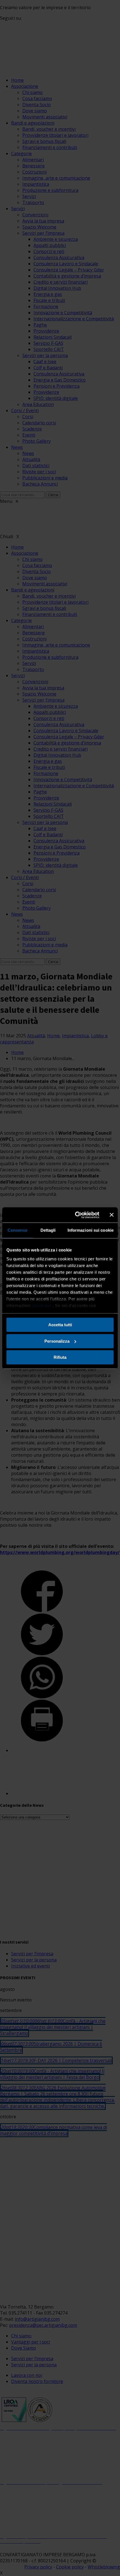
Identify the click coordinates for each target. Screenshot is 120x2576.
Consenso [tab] (18, 1230)
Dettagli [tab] (48, 1230)
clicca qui (41, 1306)
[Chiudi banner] (112, 1215)
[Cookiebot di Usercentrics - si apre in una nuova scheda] (75, 1215)
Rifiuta (60, 1357)
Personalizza (57, 1341)
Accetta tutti (60, 1325)
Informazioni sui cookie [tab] (91, 1230)
